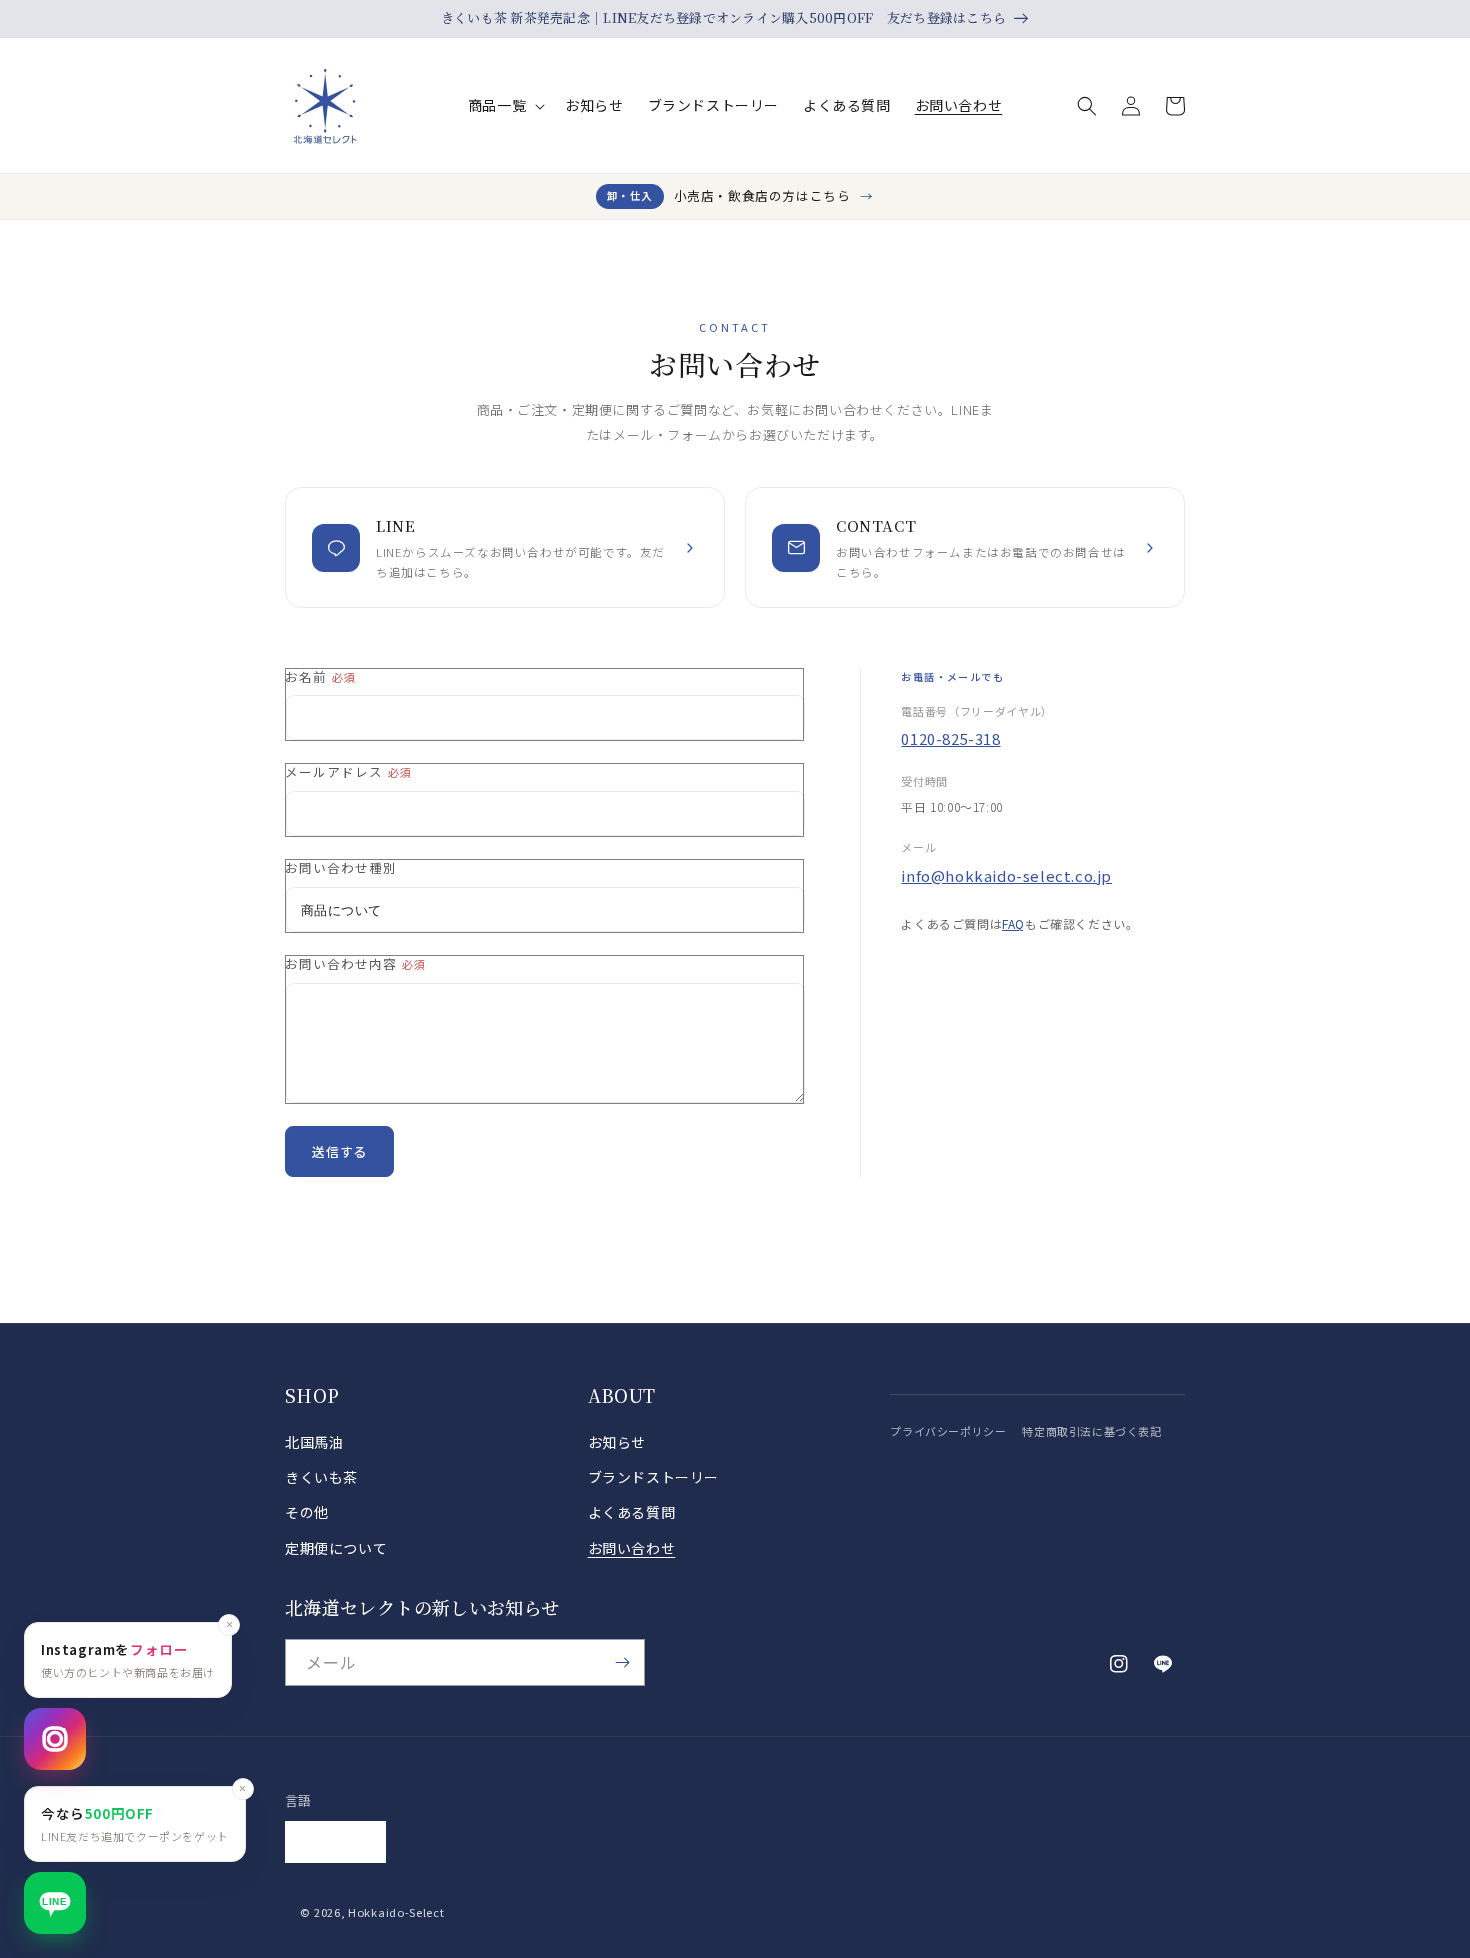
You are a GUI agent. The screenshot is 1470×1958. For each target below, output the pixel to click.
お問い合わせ (632, 1548)
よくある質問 (632, 1512)
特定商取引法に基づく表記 (1091, 1431)
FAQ (1013, 923)
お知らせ (617, 1442)
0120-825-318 (950, 738)
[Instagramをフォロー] (55, 1739)
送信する (339, 1151)
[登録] (622, 1662)
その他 (307, 1512)
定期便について (336, 1548)
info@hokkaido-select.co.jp (1006, 875)
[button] (504, 105)
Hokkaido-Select (396, 1912)
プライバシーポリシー (948, 1431)
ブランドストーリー (653, 1477)
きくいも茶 (321, 1477)
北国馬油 (314, 1442)
